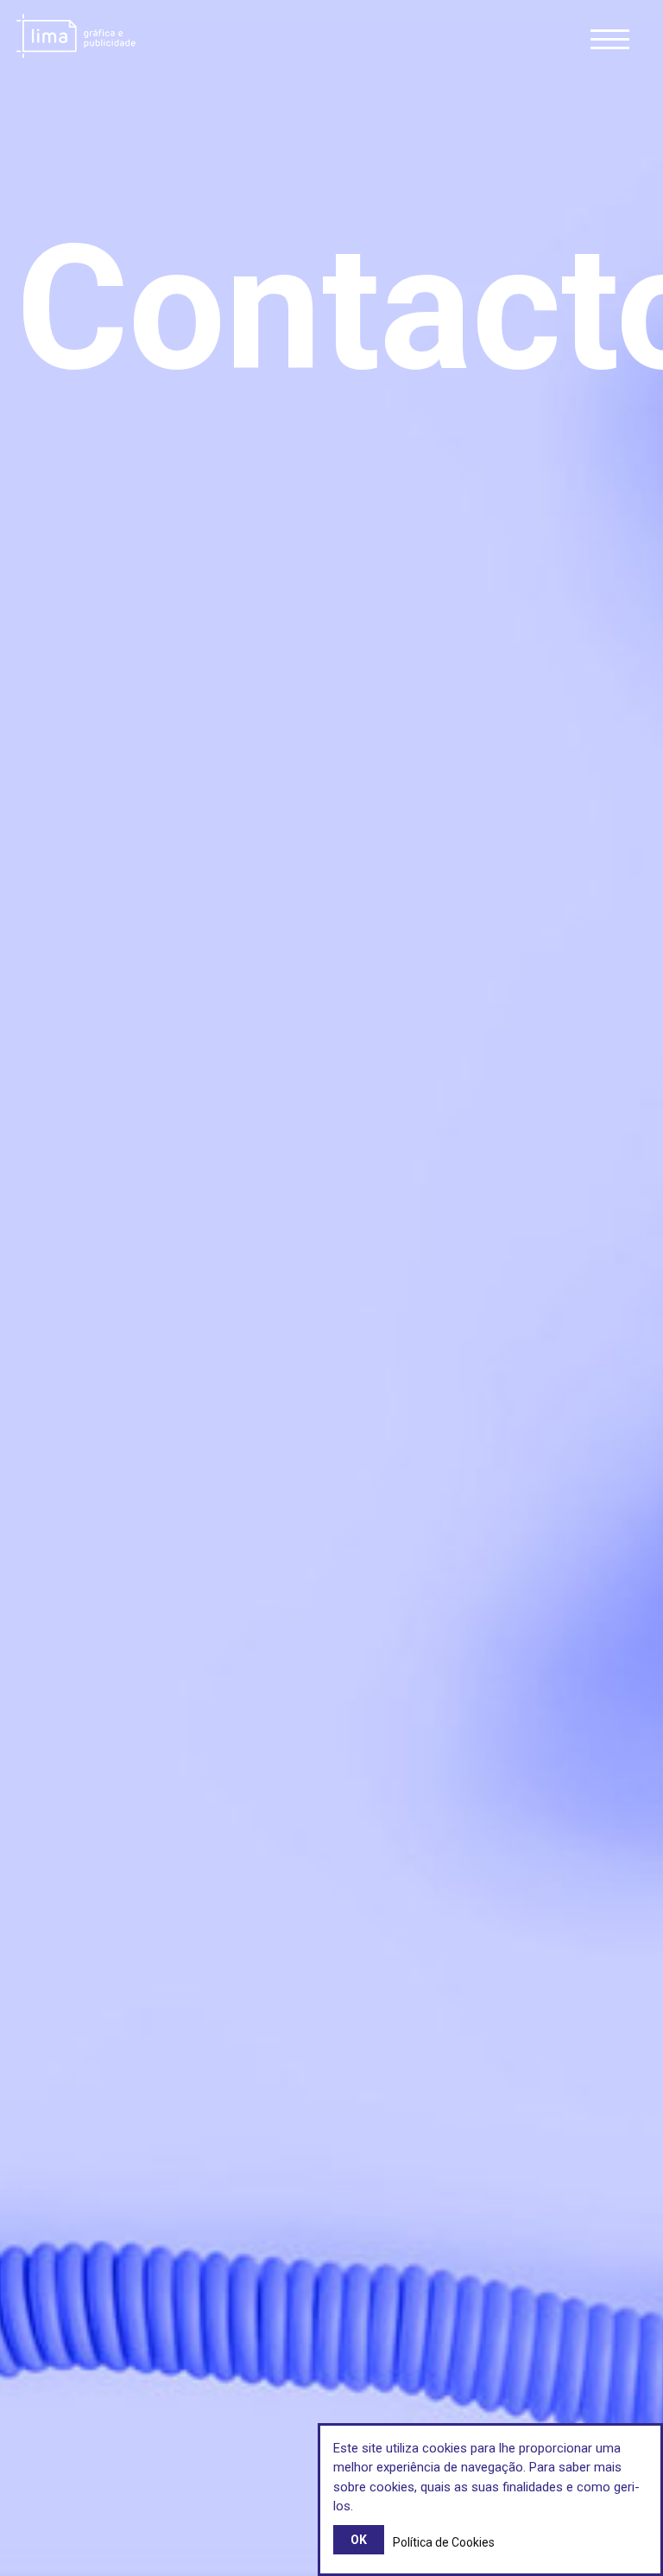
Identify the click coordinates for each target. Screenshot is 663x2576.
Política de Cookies (444, 2542)
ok (359, 2540)
